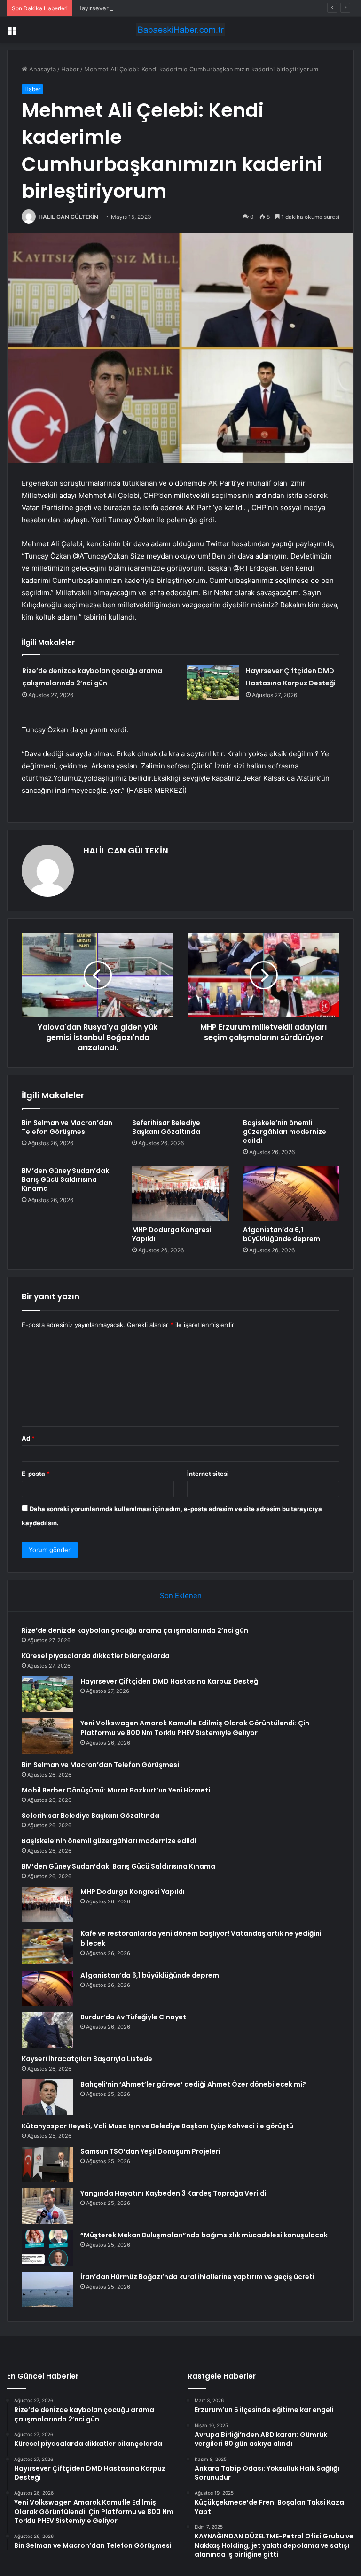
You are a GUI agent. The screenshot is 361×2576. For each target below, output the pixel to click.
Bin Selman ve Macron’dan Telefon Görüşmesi (67, 1127)
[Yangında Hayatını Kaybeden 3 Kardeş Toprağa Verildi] (47, 2206)
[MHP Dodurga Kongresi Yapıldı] (180, 1194)
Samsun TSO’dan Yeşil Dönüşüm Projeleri (150, 2151)
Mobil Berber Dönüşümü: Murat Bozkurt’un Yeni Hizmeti (116, 1790)
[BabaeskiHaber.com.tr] (180, 30)
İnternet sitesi (208, 1474)
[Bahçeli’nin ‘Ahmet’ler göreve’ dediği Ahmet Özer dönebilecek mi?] (47, 2097)
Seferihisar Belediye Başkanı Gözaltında (166, 1127)
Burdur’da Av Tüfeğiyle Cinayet (133, 2017)
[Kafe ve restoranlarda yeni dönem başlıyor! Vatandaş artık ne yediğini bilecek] (47, 1946)
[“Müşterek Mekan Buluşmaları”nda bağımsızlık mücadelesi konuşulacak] (47, 2248)
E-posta (36, 1474)
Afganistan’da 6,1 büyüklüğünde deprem (282, 1234)
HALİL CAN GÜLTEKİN (68, 217)
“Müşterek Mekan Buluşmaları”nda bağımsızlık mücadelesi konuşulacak (204, 2235)
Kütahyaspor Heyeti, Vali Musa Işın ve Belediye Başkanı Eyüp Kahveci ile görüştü (157, 2126)
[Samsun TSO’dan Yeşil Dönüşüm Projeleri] (47, 2164)
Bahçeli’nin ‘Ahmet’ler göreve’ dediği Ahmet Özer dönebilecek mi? (193, 2084)
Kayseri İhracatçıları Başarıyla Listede (87, 2059)
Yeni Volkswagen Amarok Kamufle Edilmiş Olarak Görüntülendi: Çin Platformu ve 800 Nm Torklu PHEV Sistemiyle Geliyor (195, 1728)
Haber (70, 69)
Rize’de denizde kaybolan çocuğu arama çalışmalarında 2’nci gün (135, 1630)
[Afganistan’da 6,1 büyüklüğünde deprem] (291, 1194)
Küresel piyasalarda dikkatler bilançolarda (96, 1656)
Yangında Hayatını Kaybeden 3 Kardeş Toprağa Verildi (173, 2193)
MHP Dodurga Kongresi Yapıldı (172, 1234)
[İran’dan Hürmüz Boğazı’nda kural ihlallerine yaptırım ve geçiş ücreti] (47, 2290)
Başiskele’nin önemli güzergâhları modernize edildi (285, 1132)
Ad (28, 1438)
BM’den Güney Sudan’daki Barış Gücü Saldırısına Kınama (66, 1179)
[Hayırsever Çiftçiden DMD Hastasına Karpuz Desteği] (213, 682)
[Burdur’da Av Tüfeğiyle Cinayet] (47, 2030)
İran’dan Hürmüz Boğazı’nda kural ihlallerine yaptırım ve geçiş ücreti (197, 2277)
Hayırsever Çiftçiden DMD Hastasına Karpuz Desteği (153, 8)
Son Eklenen (181, 1595)
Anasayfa (42, 69)
